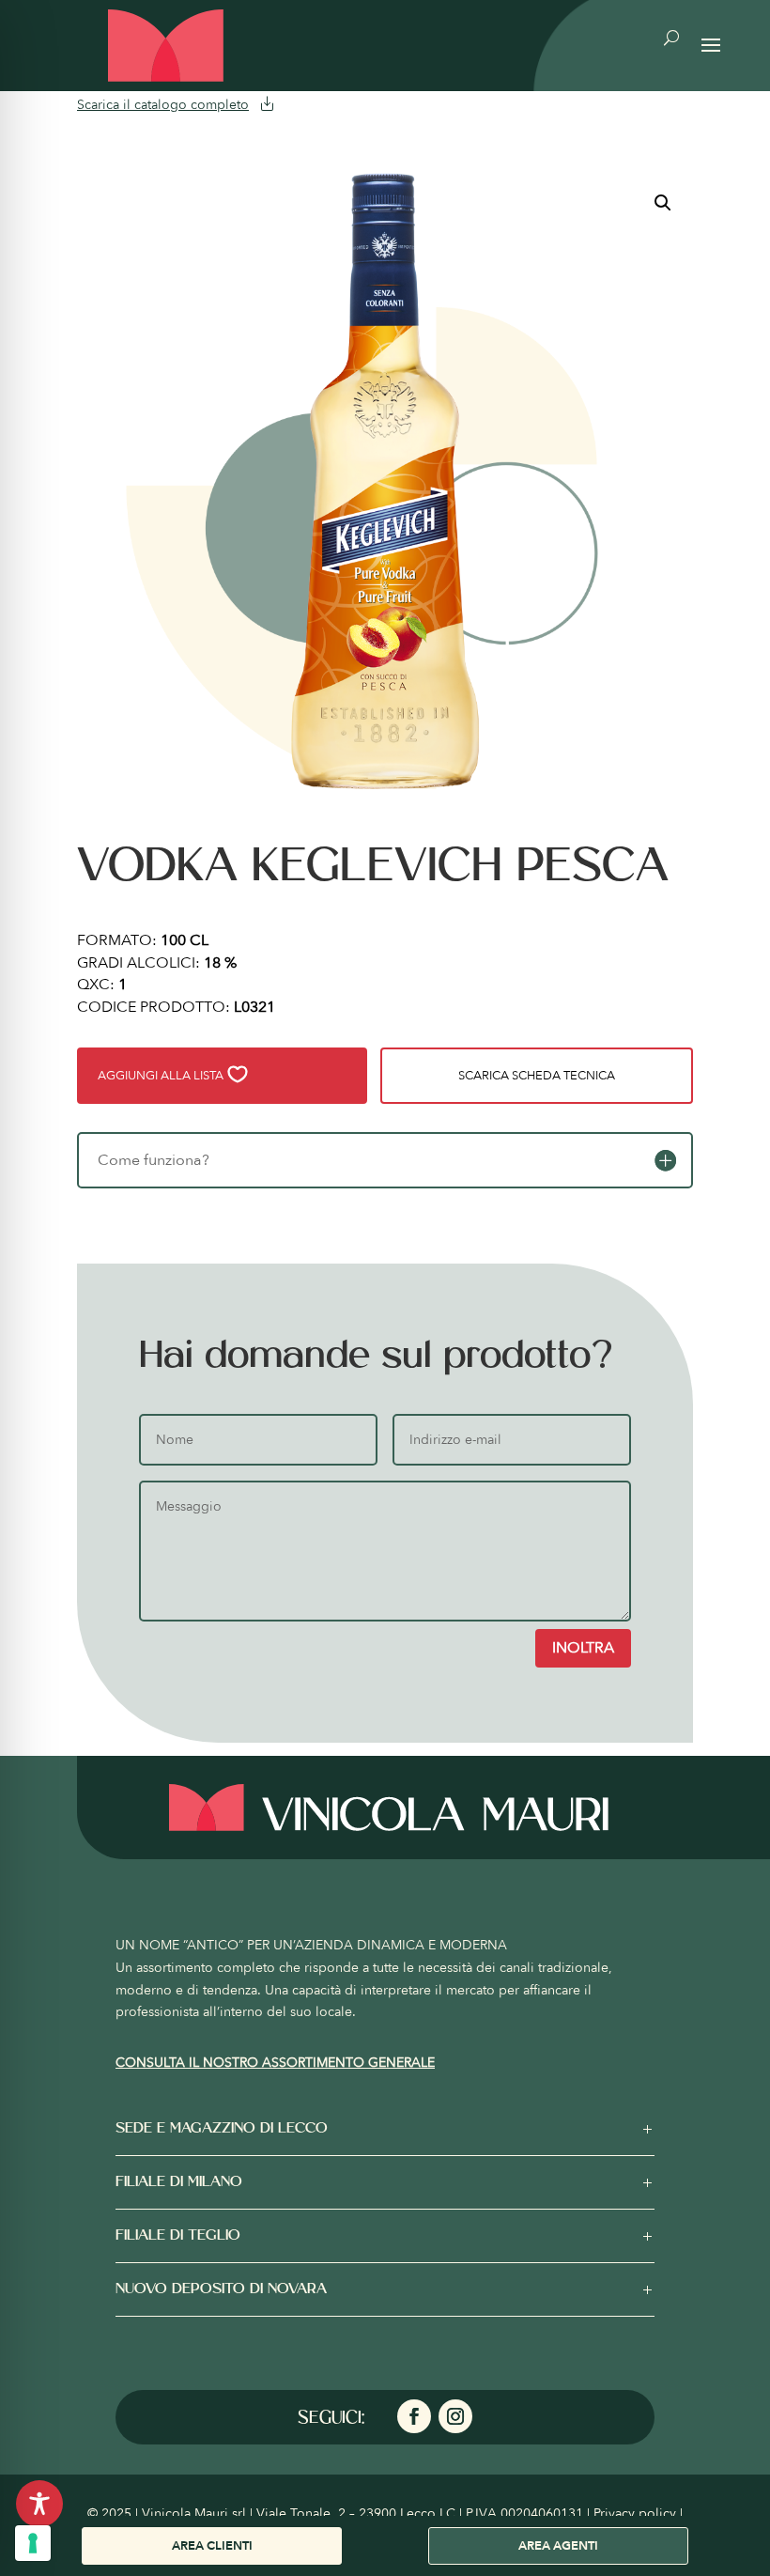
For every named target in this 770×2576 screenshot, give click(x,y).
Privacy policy (635, 2514)
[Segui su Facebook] (414, 2416)
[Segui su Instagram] (455, 2416)
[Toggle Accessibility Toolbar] (39, 2504)
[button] (663, 203)
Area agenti (558, 2546)
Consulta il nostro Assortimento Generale (275, 2063)
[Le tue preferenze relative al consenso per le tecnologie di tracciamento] (33, 2543)
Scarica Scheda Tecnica (537, 1076)
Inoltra (583, 1648)
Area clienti (212, 2546)
